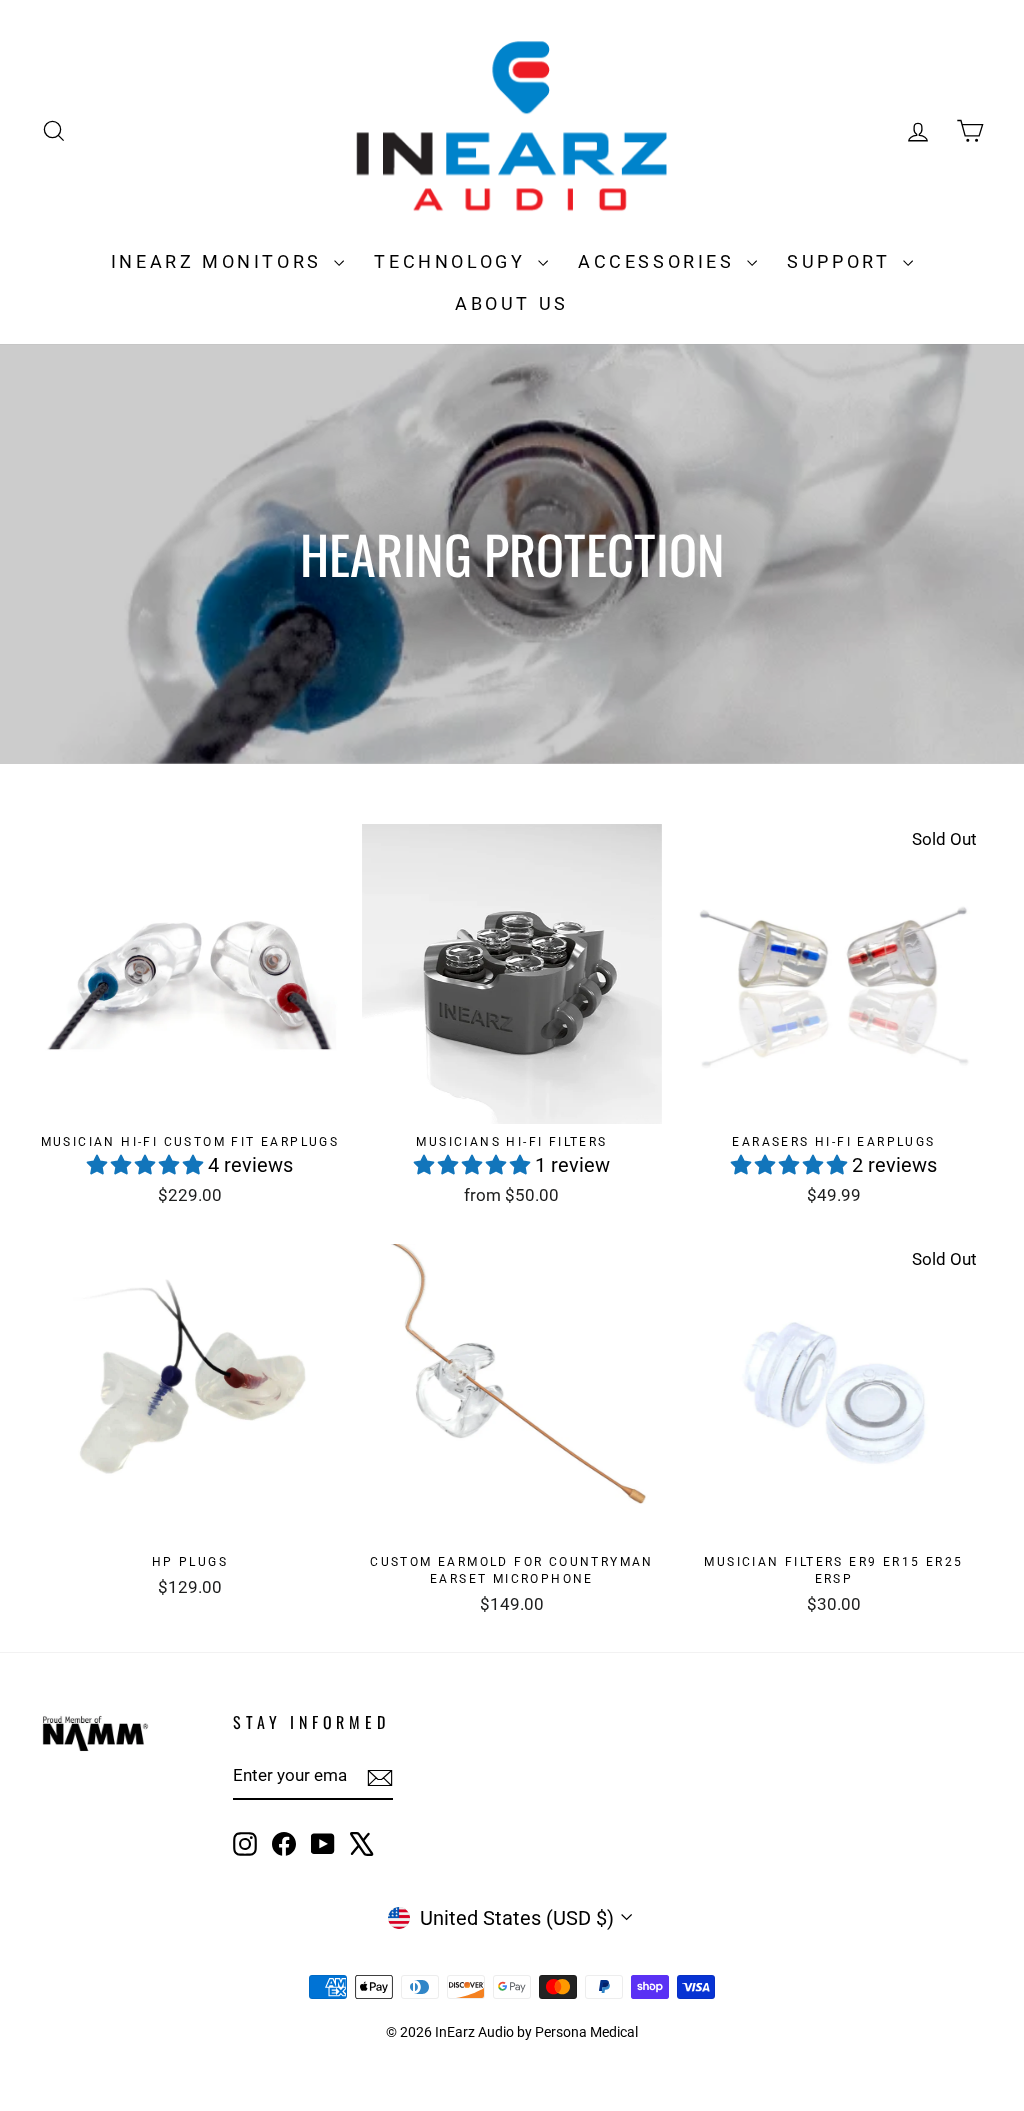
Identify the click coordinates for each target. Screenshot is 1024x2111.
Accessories (660, 261)
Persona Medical (586, 2032)
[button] (147, 1165)
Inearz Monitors (220, 261)
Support (842, 261)
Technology (453, 261)
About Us (512, 303)
